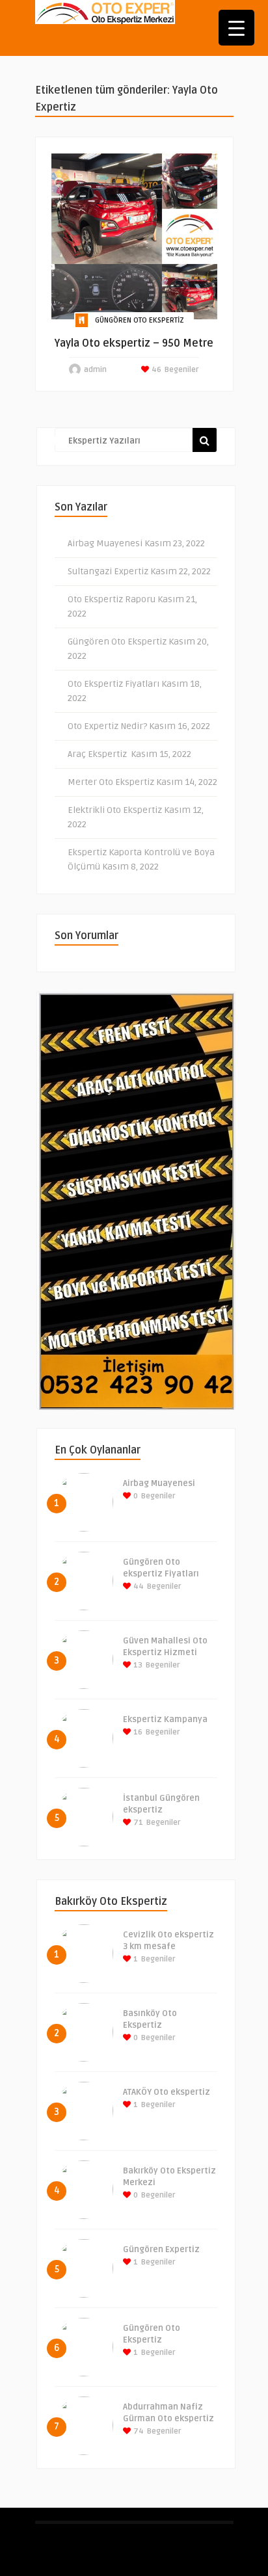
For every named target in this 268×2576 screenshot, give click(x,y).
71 (137, 1823)
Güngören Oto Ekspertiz (140, 320)
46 (155, 370)
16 (137, 1732)
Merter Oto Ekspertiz (111, 782)
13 (137, 1665)
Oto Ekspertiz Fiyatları (114, 684)
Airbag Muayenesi (105, 543)
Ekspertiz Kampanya (165, 1720)
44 (138, 1587)
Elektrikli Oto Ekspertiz (115, 810)
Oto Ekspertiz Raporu (112, 599)
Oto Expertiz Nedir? (107, 726)
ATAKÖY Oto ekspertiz (167, 2092)
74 (138, 2431)
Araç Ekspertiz (98, 754)
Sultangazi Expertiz (108, 571)
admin (95, 370)
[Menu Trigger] (236, 28)
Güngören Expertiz (161, 2250)
